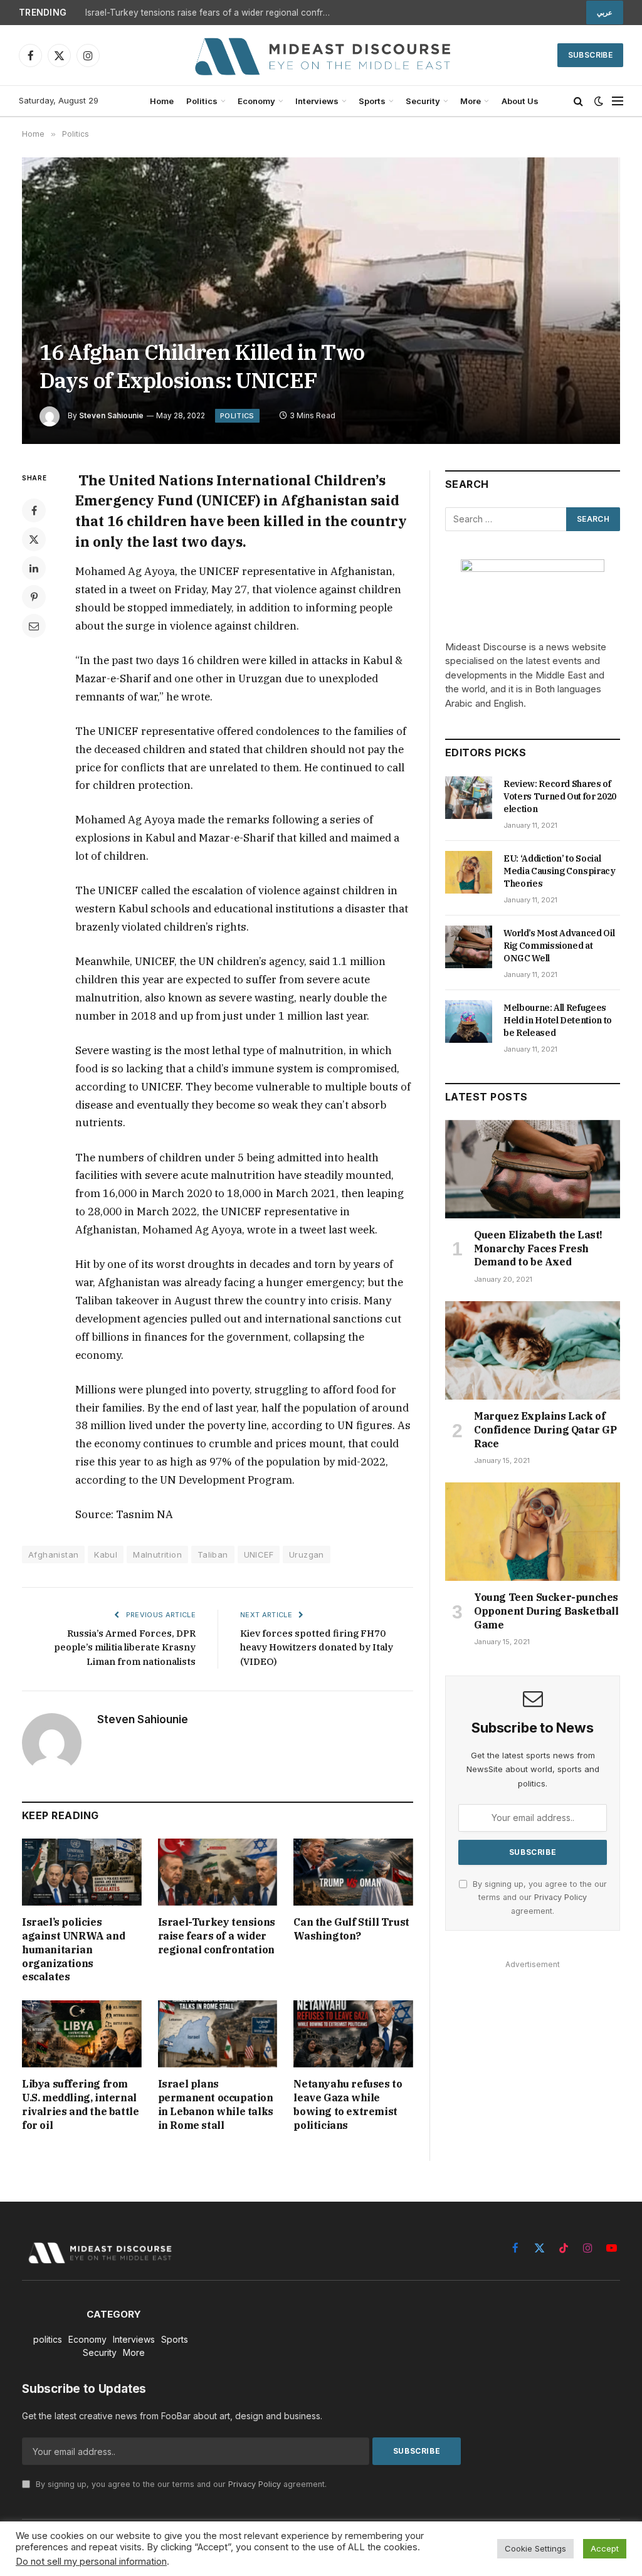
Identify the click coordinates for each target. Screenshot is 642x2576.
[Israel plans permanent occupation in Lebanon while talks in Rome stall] (218, 2034)
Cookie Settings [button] (535, 2548)
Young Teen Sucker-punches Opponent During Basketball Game (546, 1611)
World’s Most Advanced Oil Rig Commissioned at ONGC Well (559, 946)
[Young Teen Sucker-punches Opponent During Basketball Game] (533, 1532)
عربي (605, 13)
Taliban (213, 1555)
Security (423, 101)
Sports (372, 101)
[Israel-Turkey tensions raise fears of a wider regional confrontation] (218, 1872)
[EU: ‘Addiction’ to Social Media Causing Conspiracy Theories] (469, 872)
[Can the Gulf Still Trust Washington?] (353, 1872)
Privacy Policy (560, 1897)
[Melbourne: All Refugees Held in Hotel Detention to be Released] (469, 1021)
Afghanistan (53, 1555)
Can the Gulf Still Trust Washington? (351, 1929)
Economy (256, 101)
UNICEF (259, 1555)
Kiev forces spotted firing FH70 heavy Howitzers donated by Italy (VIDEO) (317, 1647)
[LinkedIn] (34, 568)
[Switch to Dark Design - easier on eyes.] (599, 101)
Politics (202, 101)
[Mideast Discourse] (321, 55)
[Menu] (618, 101)
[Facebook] (34, 510)
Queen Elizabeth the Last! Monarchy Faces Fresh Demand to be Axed (538, 1248)
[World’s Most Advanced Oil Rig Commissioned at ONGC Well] (469, 947)
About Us (520, 101)
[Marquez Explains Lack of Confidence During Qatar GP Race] (533, 1350)
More (471, 101)
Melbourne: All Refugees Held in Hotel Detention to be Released (558, 1020)
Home (162, 101)
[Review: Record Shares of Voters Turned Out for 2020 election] (469, 798)
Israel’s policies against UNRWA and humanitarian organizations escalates (73, 1949)
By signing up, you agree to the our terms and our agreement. (539, 1898)
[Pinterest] (34, 597)
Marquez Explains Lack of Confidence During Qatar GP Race (545, 1430)
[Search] (578, 101)
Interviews (317, 101)
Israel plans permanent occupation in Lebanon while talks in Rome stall (216, 2104)
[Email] (34, 626)
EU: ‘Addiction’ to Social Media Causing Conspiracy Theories (560, 871)
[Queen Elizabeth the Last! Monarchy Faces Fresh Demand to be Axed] (533, 1169)
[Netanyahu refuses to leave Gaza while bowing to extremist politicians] (353, 2034)
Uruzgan (307, 1555)
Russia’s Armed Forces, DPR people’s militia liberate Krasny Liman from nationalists (125, 1647)
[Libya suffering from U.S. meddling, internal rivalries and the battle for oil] (82, 2034)
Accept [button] (605, 2548)
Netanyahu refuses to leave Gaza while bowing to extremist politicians (348, 2104)
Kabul (106, 1555)
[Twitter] (34, 539)
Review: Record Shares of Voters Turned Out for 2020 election (560, 796)
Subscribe (590, 55)
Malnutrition (157, 1555)
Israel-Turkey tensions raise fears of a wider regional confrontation (211, 13)
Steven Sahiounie (111, 415)
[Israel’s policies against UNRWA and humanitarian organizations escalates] (82, 1872)
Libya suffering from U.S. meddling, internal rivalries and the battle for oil (80, 2104)
